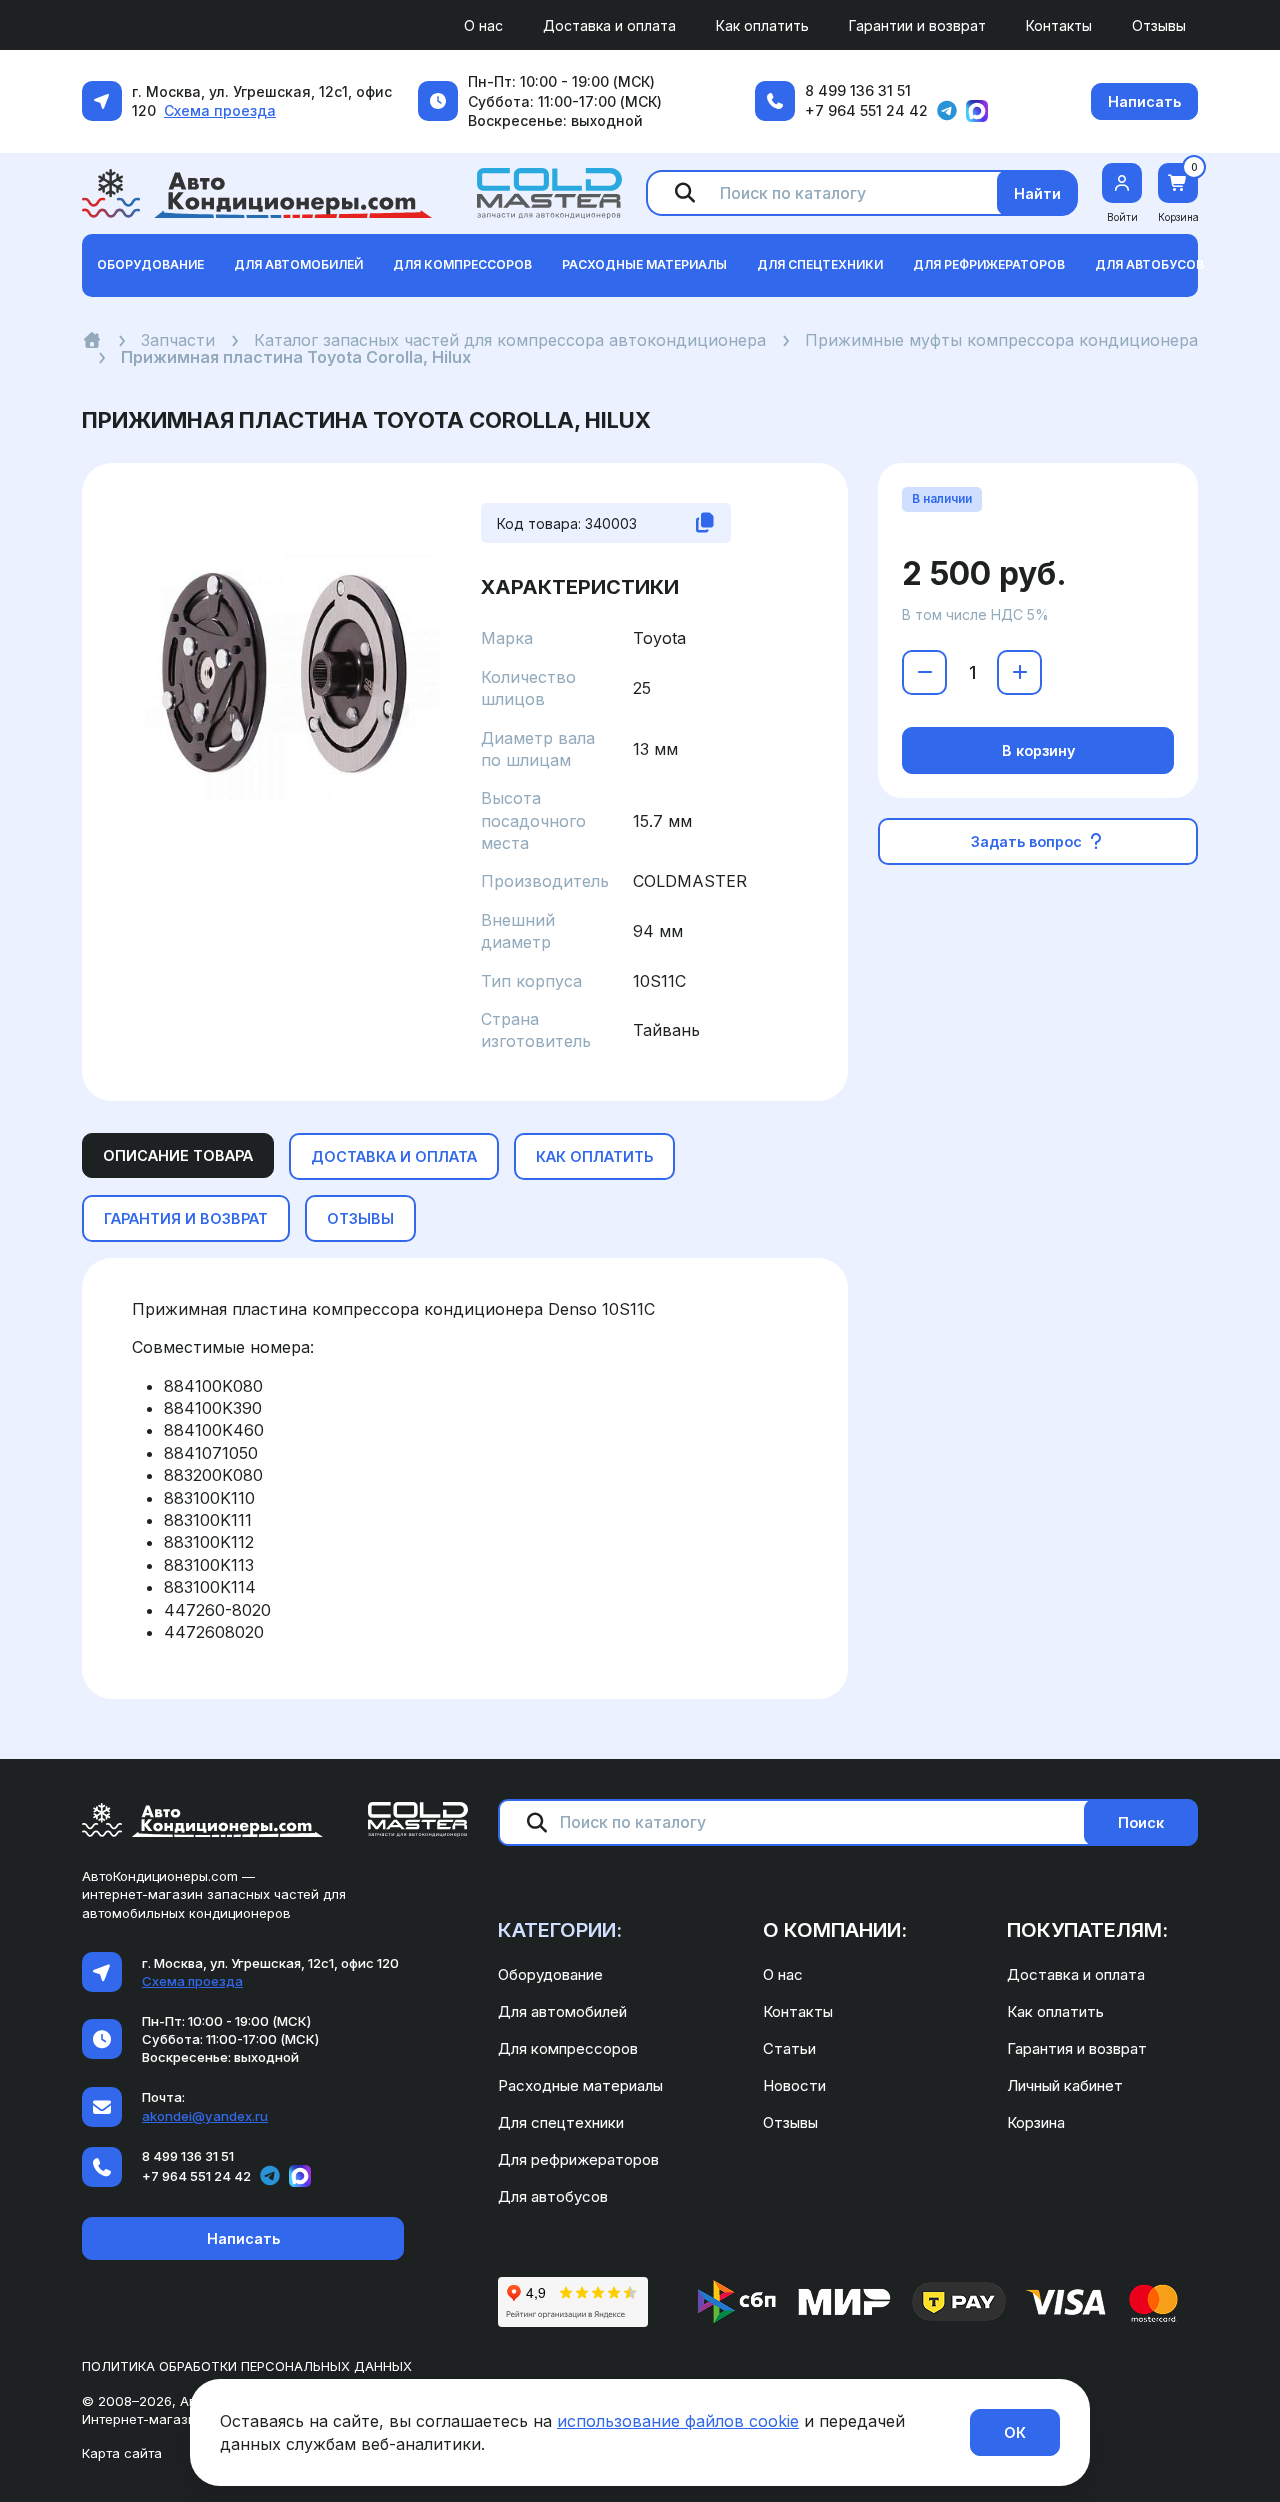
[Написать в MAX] (977, 111)
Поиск (1141, 1822)
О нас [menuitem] (483, 25)
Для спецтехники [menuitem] (561, 2122)
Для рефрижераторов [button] (989, 264)
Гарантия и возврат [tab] (186, 1218)
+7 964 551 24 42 (866, 110)
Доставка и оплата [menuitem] (609, 25)
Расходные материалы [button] (644, 264)
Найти (1037, 193)
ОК (1015, 2432)
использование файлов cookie (678, 2421)
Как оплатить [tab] (594, 1156)
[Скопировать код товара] (705, 523)
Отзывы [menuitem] (1159, 25)
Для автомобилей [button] (298, 264)
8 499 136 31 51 (858, 90)
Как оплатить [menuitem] (762, 25)
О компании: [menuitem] (835, 1930)
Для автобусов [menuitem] (553, 2196)
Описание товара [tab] (178, 1155)
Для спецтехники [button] (820, 264)
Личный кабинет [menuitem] (1065, 2085)
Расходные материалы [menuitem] (580, 2085)
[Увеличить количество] (1019, 672)
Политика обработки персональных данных (247, 2366)
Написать (1144, 101)
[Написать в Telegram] (947, 111)
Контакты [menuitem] (1059, 25)
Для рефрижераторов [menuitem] (578, 2159)
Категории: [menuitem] (560, 1930)
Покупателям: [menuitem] (1087, 1930)
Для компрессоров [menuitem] (568, 2048)
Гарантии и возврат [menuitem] (917, 25)
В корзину (1038, 750)
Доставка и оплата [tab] (394, 1156)
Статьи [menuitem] (789, 2048)
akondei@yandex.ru (205, 2116)
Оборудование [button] (150, 264)
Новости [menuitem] (794, 2085)
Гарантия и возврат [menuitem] (1077, 2048)
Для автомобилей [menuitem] (562, 2011)
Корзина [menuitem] (1036, 2122)
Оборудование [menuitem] (550, 1974)
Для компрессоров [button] (462, 264)
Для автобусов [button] (1149, 264)
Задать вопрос (1028, 841)
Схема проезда (220, 110)
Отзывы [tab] (360, 1218)
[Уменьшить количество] (924, 672)
